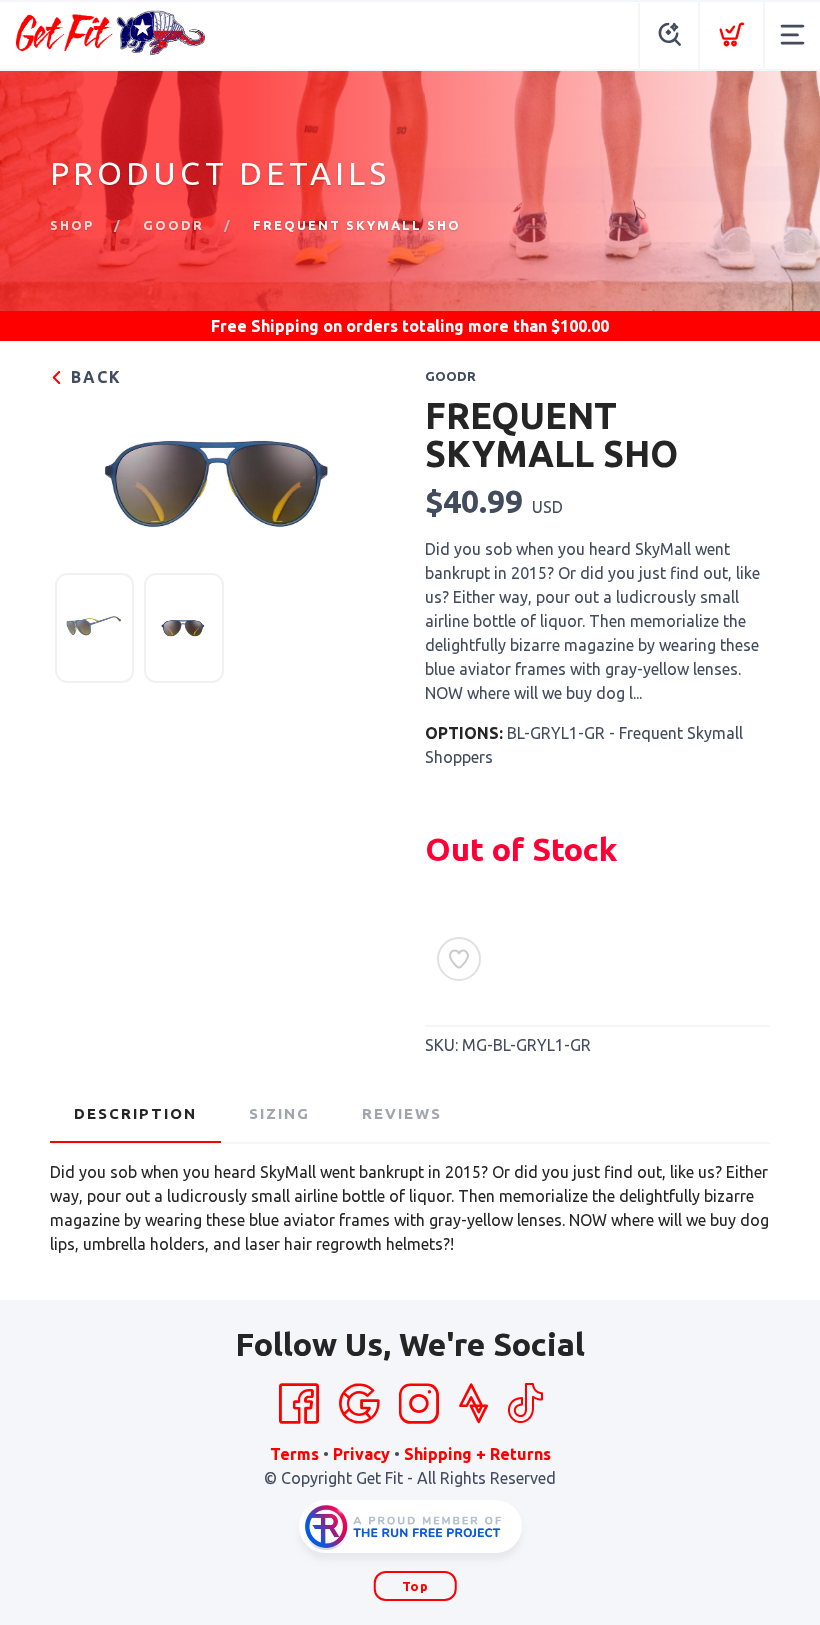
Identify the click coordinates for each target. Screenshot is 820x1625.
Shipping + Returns (477, 1454)
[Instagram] (419, 1404)
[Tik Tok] (525, 1404)
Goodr (173, 225)
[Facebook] (299, 1404)
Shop (72, 225)
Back (93, 377)
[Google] (359, 1404)
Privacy (361, 1454)
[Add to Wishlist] (459, 959)
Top (415, 1586)
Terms (294, 1454)
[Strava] (473, 1404)
